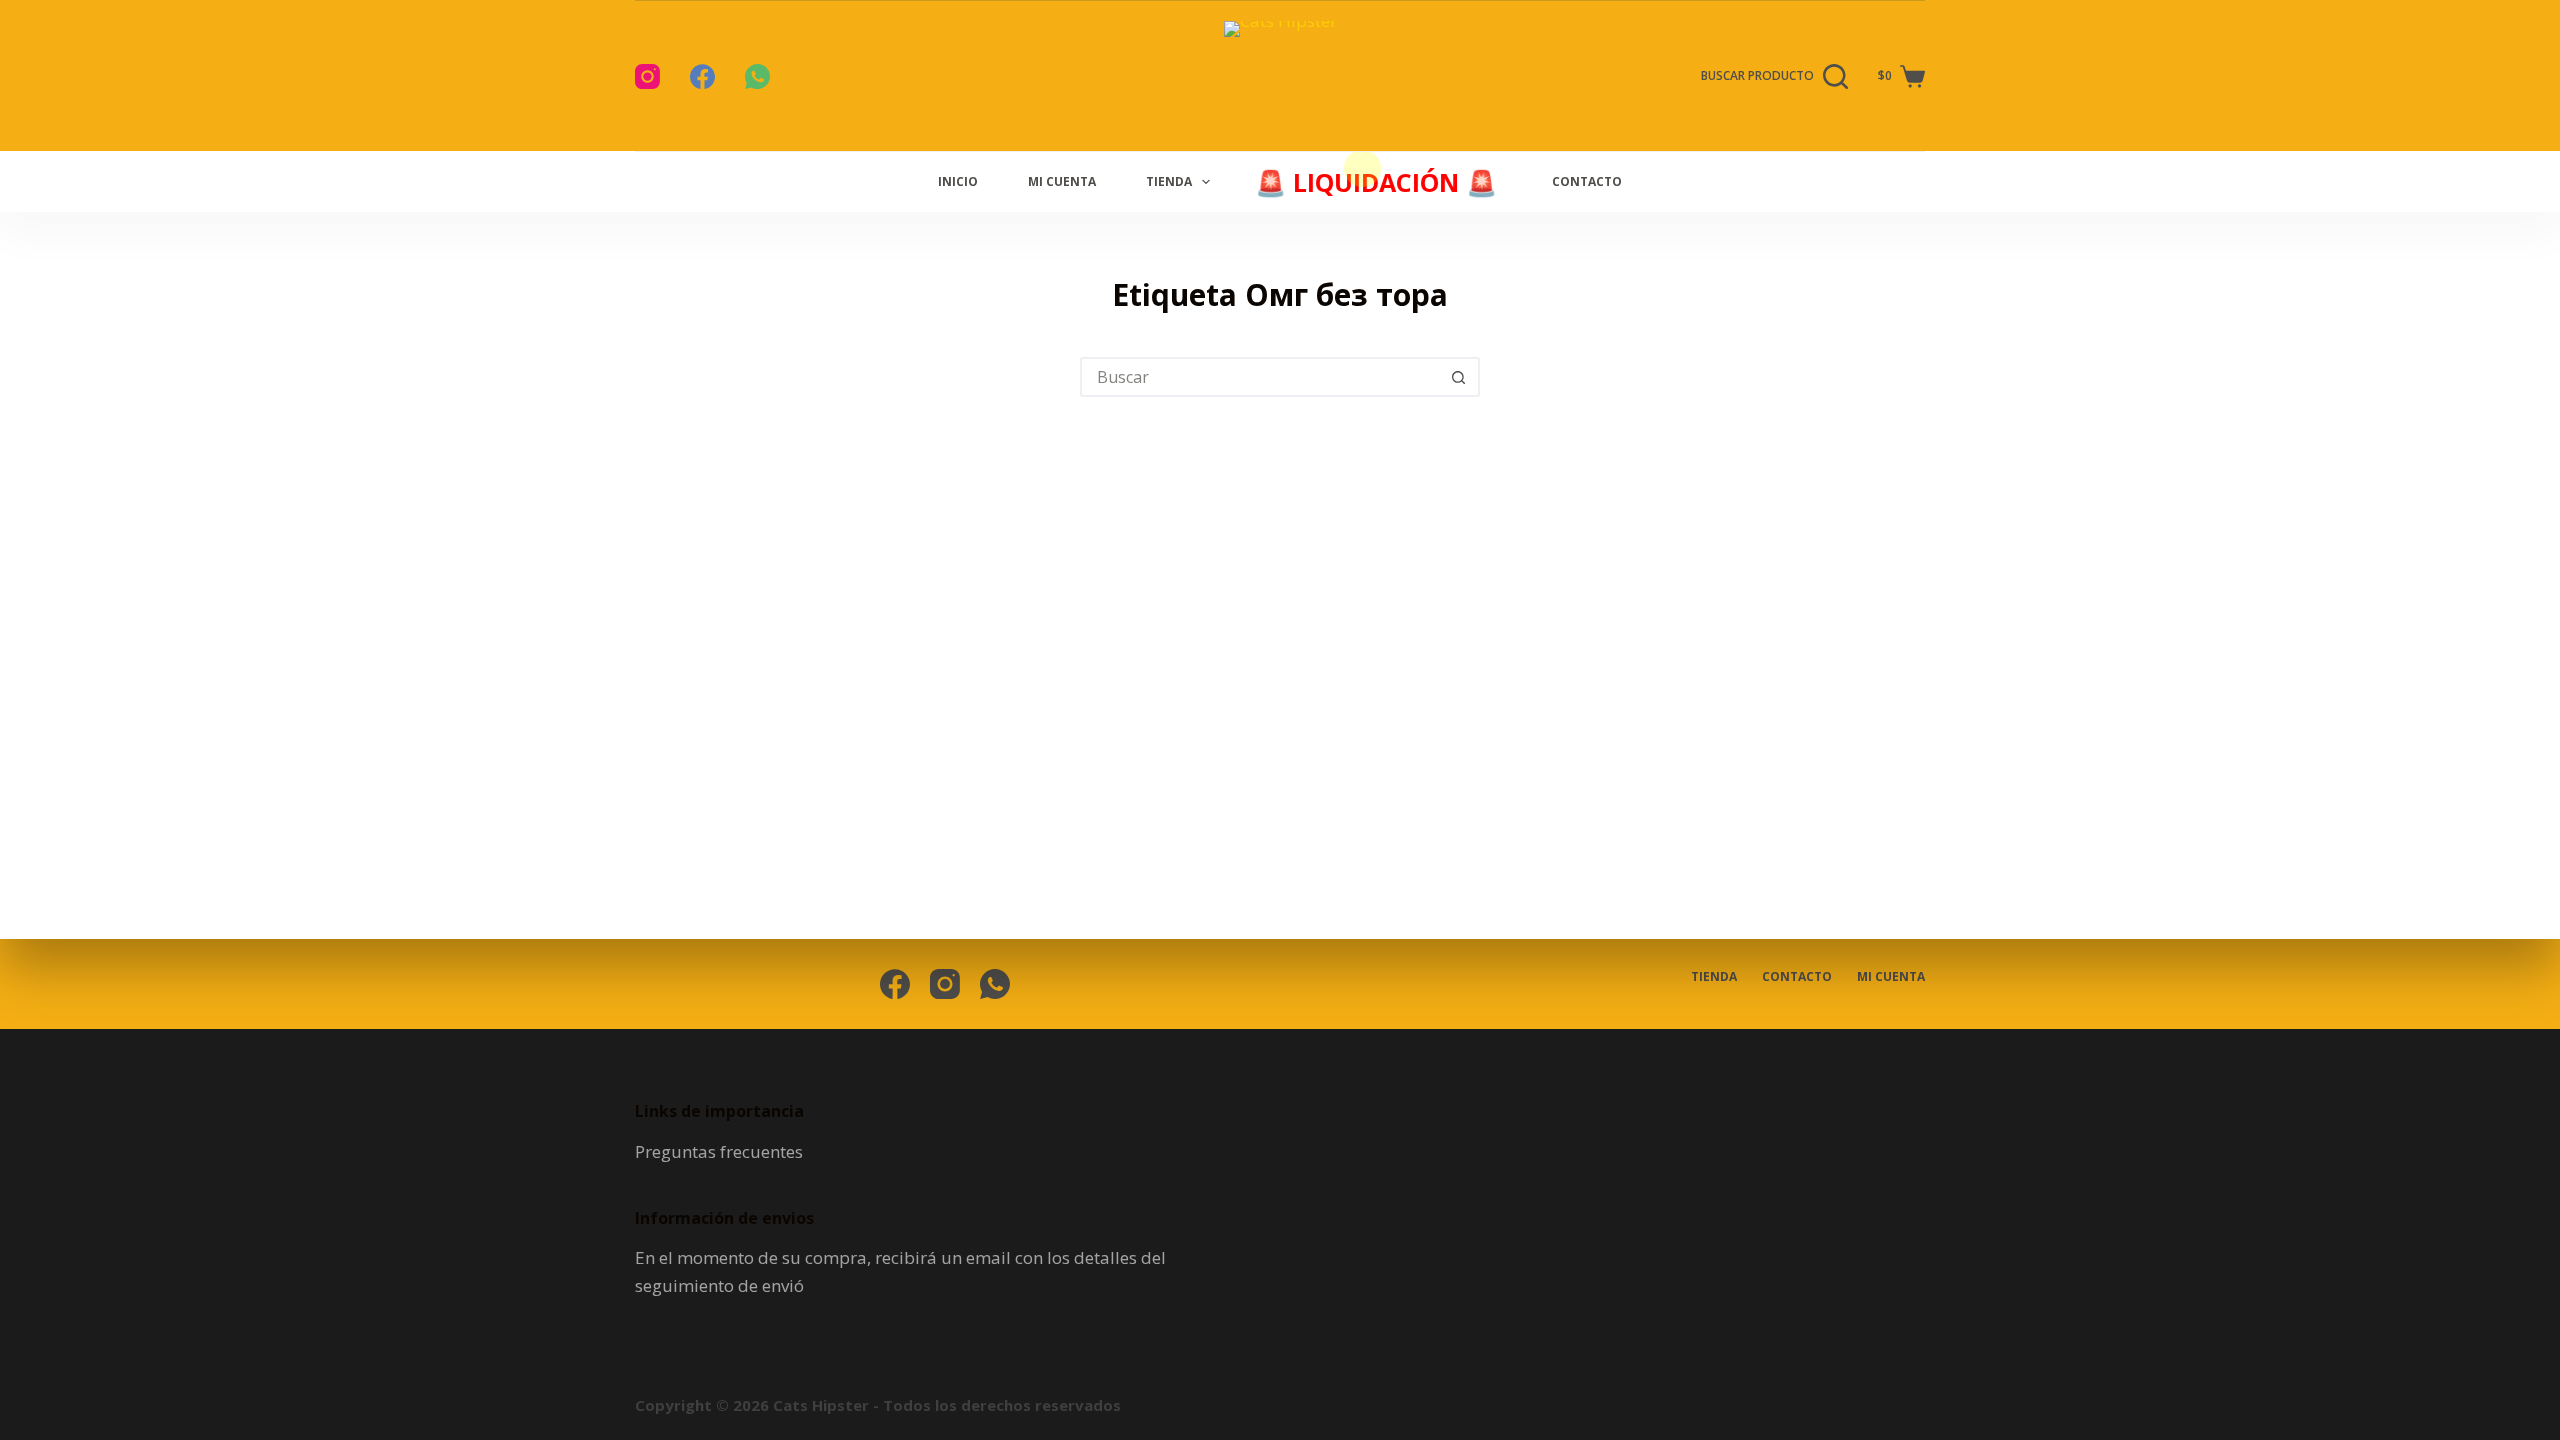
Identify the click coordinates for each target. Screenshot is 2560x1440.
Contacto (1587, 181)
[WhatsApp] (757, 76)
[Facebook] (702, 76)
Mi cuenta (1062, 181)
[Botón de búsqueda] (1458, 377)
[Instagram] (647, 76)
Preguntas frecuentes (719, 1151)
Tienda (1169, 181)
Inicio (958, 181)
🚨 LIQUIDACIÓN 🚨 (1372, 182)
